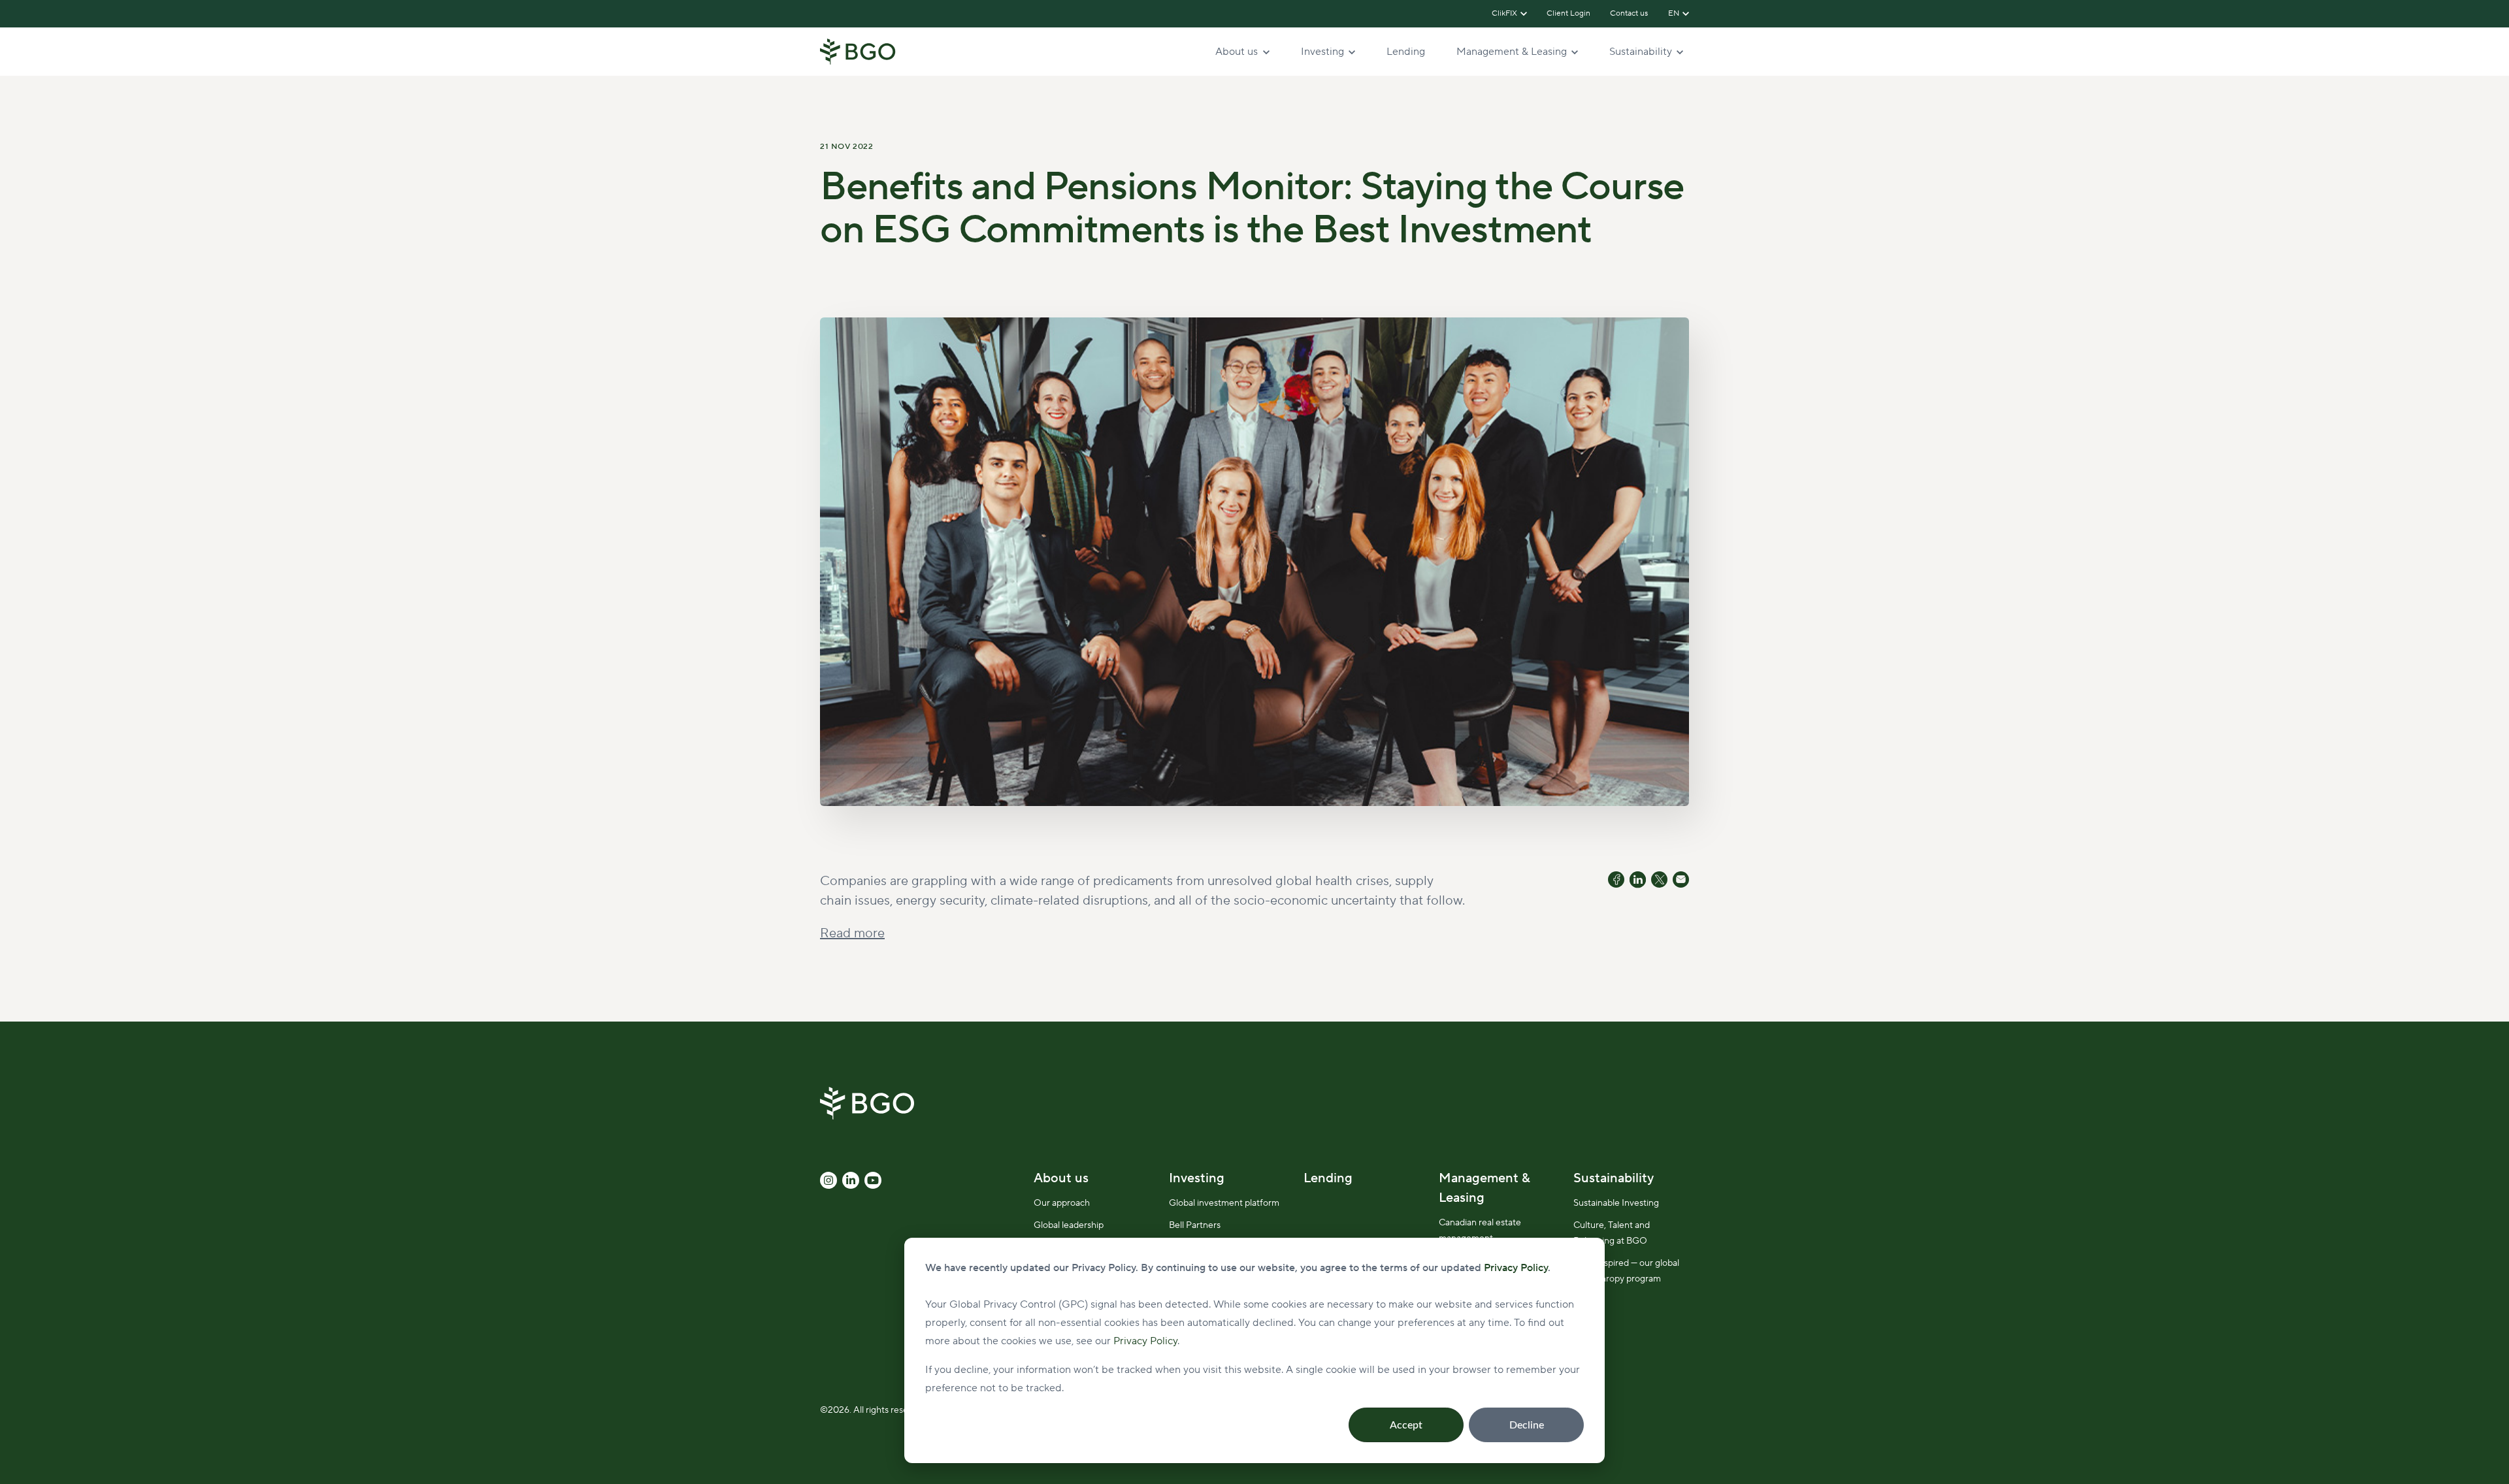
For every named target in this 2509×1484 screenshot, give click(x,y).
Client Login (1568, 13)
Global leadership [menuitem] (1069, 1225)
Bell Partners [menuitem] (1195, 1225)
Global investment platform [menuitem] (1224, 1203)
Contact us (1630, 13)
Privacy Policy (1145, 1341)
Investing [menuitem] (1197, 1178)
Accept (1406, 1425)
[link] (858, 51)
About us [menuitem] (1061, 1178)
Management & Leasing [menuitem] (1484, 1188)
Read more (852, 933)
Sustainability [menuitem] (1614, 1178)
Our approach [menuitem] (1062, 1203)
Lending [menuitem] (1328, 1178)
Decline (1527, 1425)
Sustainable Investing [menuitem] (1616, 1203)
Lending (1406, 52)
